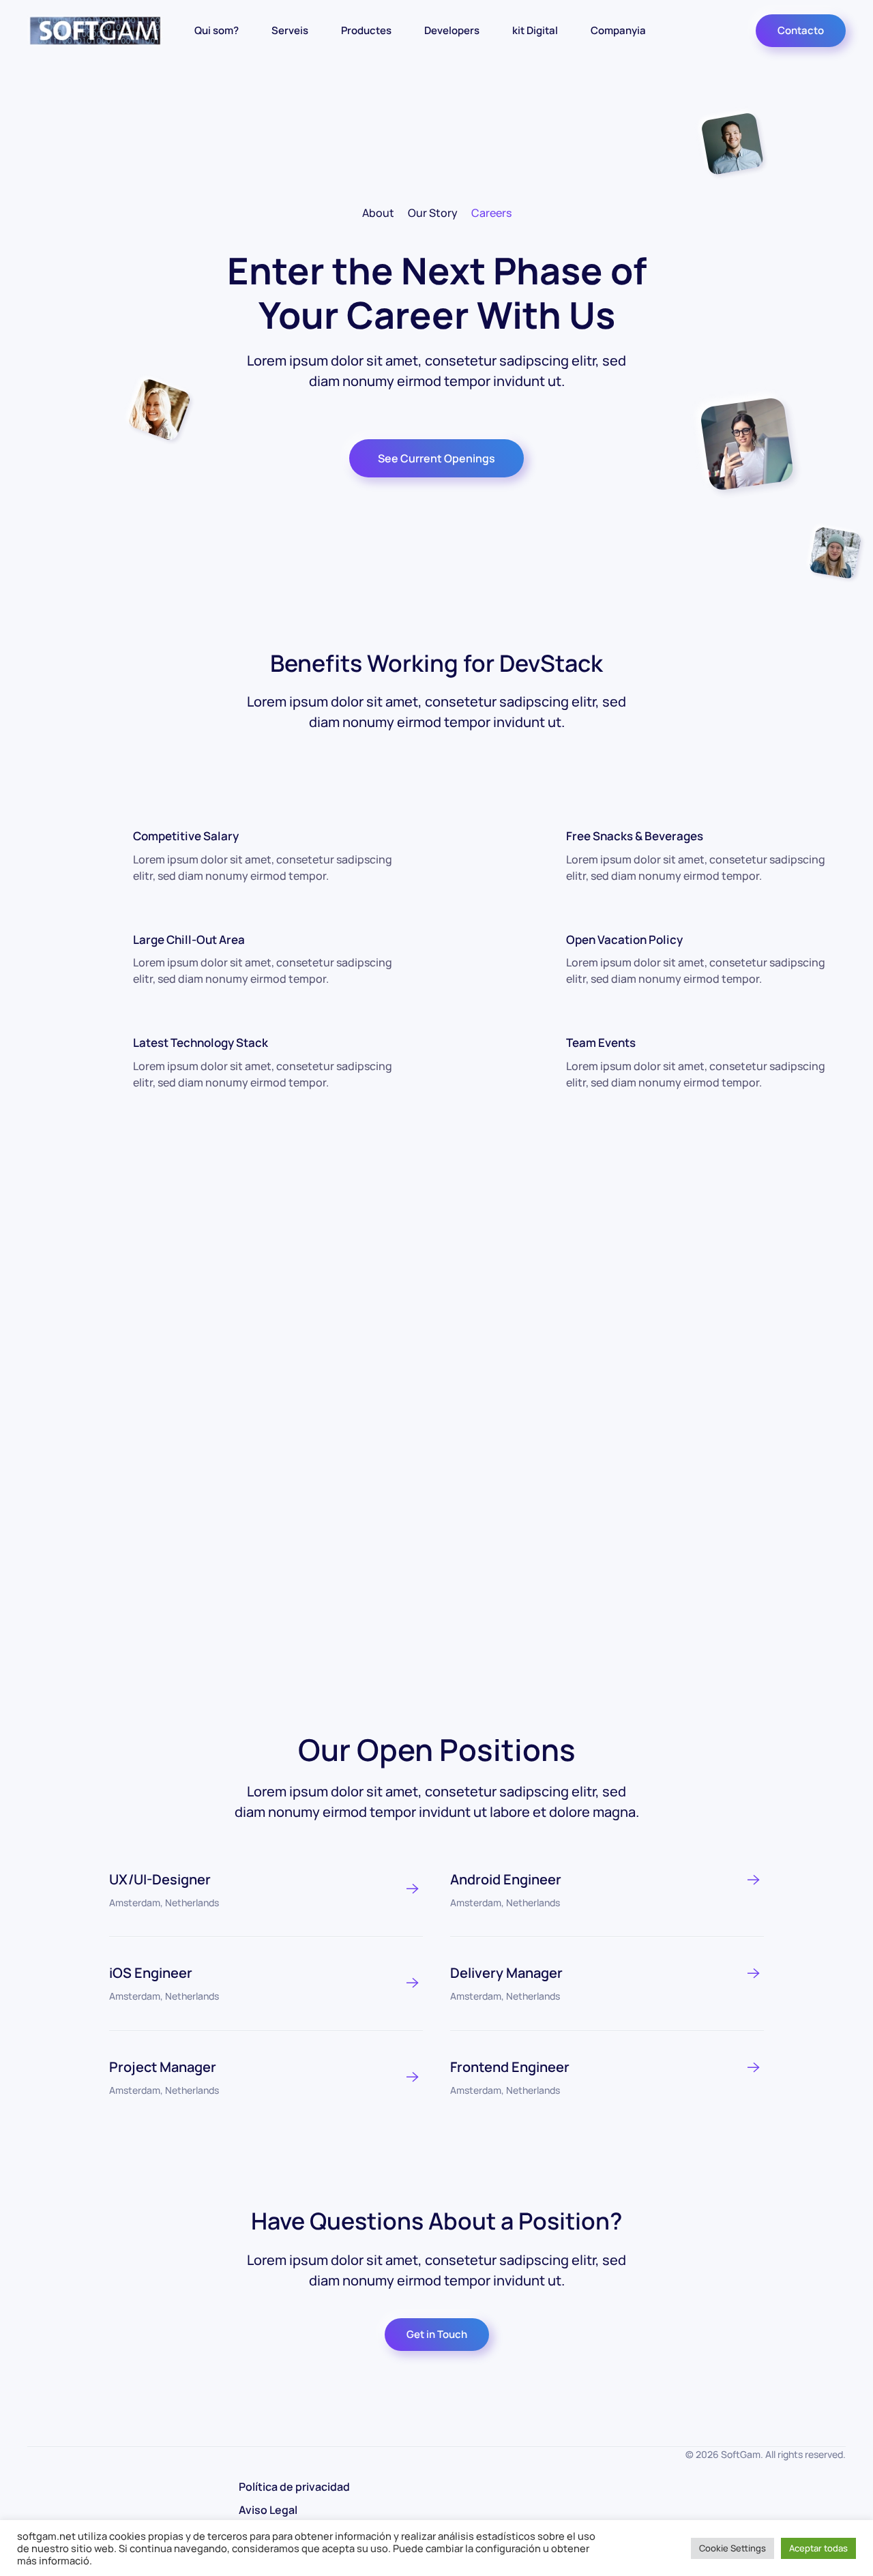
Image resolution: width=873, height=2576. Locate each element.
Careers (491, 213)
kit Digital (535, 30)
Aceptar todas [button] (818, 2548)
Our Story (433, 213)
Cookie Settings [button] (733, 2548)
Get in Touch (437, 2334)
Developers (452, 30)
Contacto (801, 30)
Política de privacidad (294, 2487)
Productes (366, 30)
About (378, 213)
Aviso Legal (268, 2510)
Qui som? (217, 30)
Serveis (290, 30)
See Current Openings (436, 458)
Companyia (618, 30)
